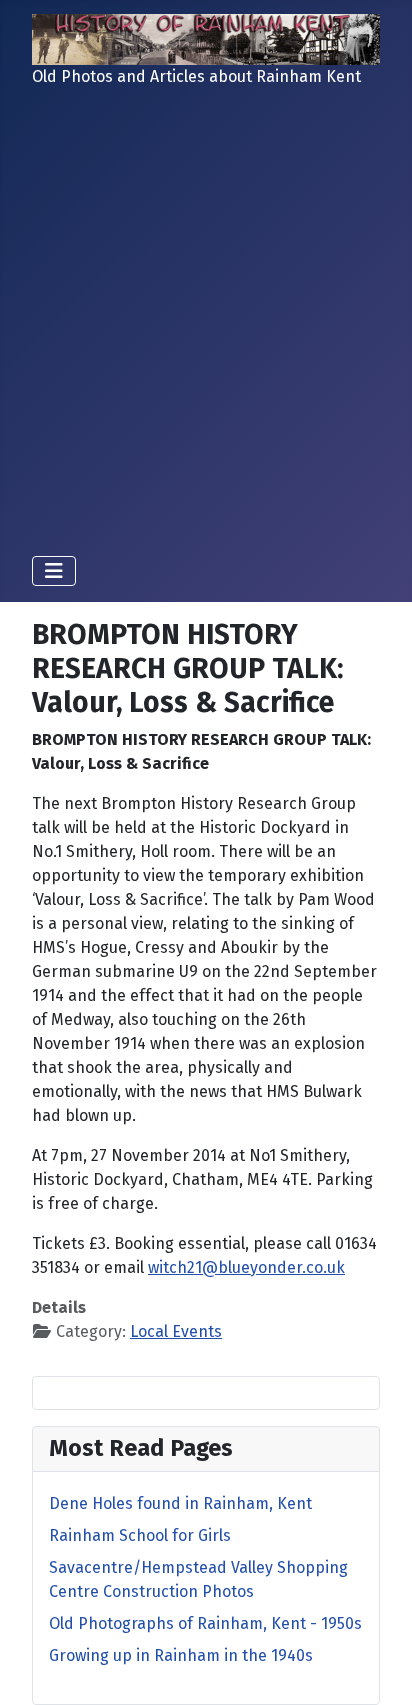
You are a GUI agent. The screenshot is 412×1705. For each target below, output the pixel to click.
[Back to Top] (377, 1668)
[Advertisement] (206, 324)
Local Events (176, 1331)
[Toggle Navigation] (54, 571)
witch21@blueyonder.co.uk (246, 1267)
